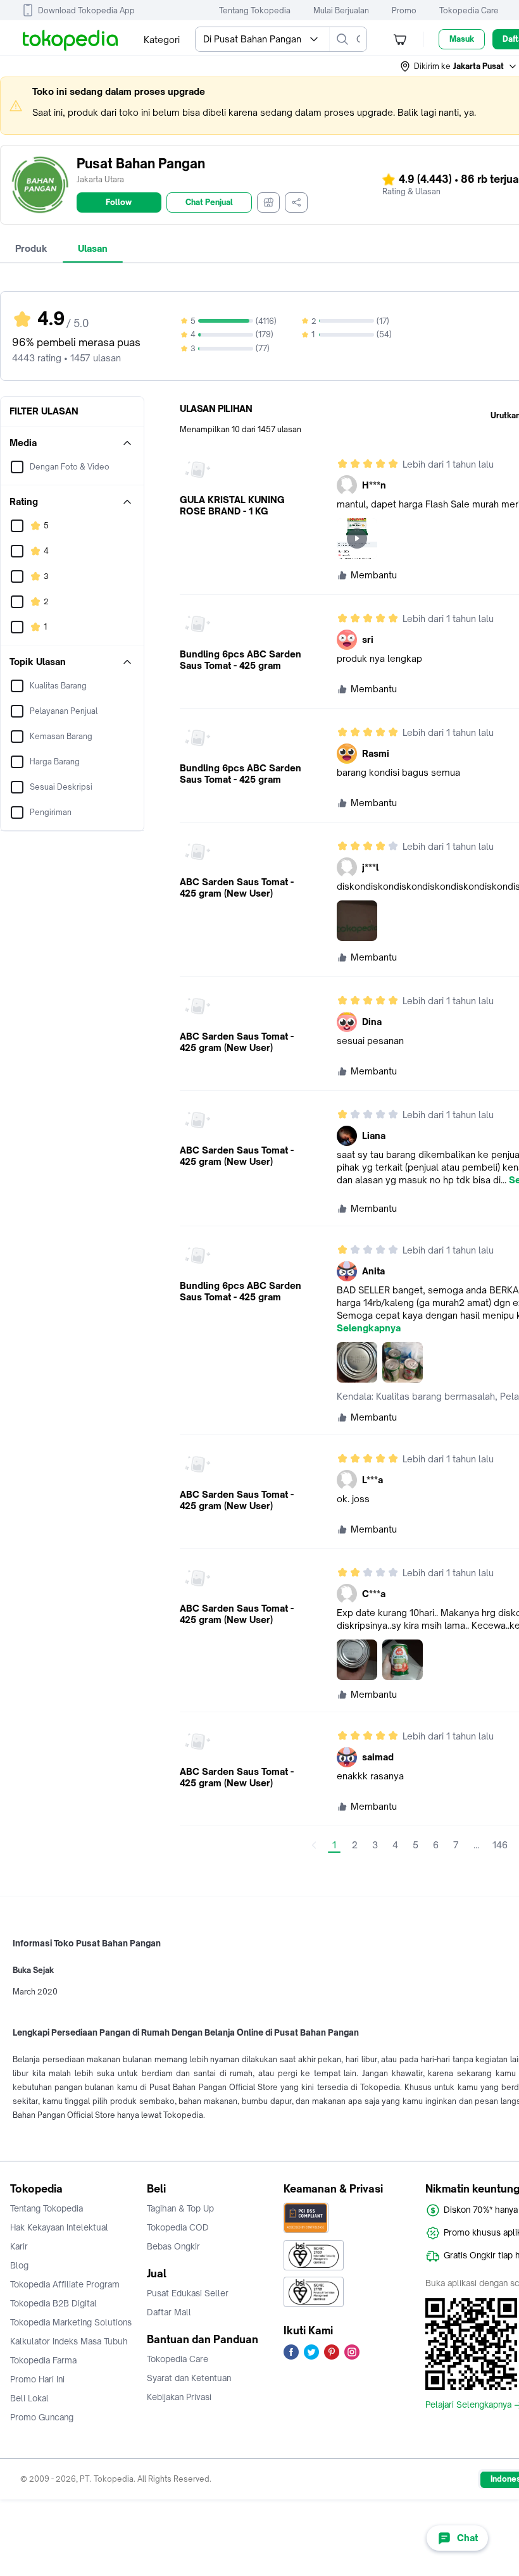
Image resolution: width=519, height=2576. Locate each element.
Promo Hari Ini (37, 2379)
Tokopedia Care (469, 10)
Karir (19, 2246)
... (476, 1845)
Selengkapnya (369, 1328)
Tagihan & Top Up (180, 2208)
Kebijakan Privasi (179, 2397)
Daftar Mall (169, 2312)
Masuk (462, 39)
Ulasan (93, 248)
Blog (19, 2265)
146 (500, 1845)
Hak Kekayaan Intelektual (59, 2227)
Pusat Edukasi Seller (188, 2293)
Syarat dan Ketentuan (189, 2378)
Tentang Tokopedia (255, 10)
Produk (31, 248)
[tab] (31, 249)
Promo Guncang (42, 2417)
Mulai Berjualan (341, 10)
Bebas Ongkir (173, 2246)
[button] (459, 66)
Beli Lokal (29, 2398)
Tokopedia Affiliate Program (65, 2284)
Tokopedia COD (178, 2227)
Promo (404, 10)
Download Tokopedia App (86, 10)
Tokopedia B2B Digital (53, 2303)
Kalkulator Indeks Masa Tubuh (69, 2341)
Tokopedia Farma (43, 2360)
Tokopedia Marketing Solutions (71, 2322)
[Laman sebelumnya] (314, 1845)
